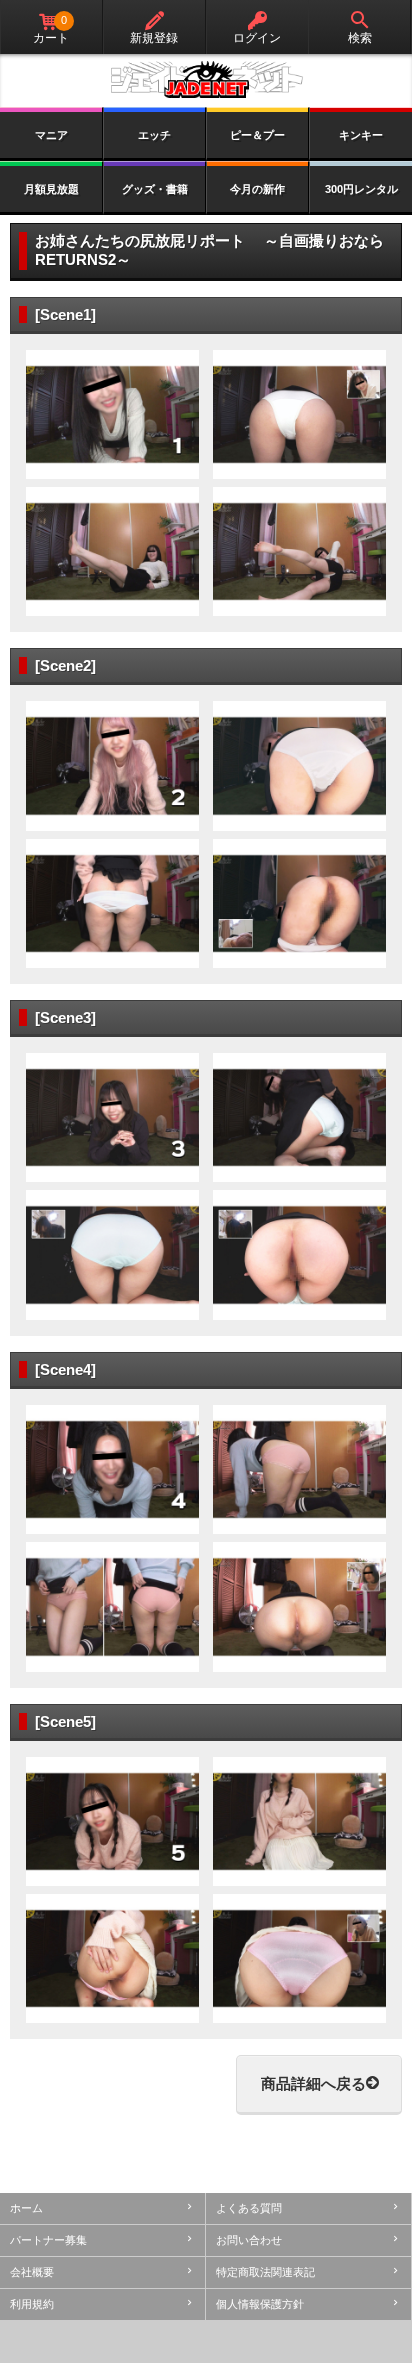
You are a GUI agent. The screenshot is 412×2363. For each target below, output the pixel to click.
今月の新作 (257, 189)
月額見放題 (51, 189)
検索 (360, 38)
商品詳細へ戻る (313, 2083)
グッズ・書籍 (155, 189)
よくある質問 (249, 2208)
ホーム (26, 2208)
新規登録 (154, 38)
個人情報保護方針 (260, 2304)
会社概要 (32, 2272)
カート (51, 29)
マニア (51, 135)
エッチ (154, 135)
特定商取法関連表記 (265, 2272)
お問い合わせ (249, 2240)
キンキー (361, 135)
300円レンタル (361, 189)
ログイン (257, 38)
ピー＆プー (257, 135)
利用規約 (32, 2304)
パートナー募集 (48, 2240)
